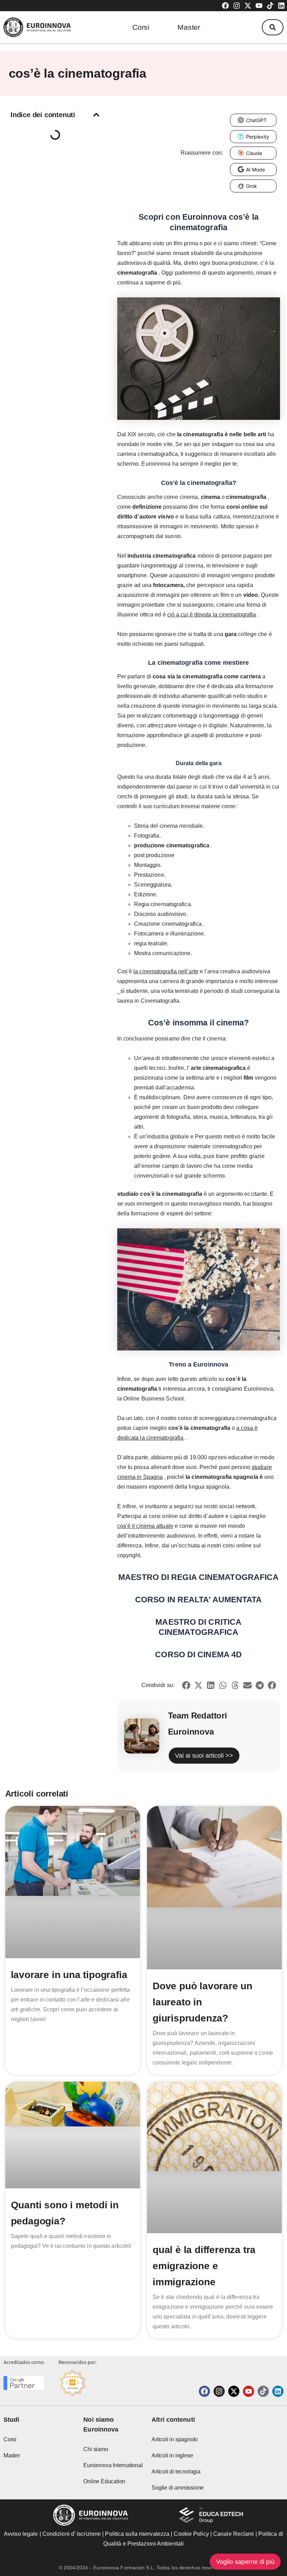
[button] (273, 27)
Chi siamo (96, 2449)
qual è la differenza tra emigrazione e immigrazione (204, 2266)
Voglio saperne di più (245, 2562)
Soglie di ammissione (178, 2488)
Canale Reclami (234, 2534)
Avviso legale (21, 2534)
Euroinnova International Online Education (113, 2473)
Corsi (141, 27)
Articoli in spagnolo (175, 2439)
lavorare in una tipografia (69, 1975)
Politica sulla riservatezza (137, 2534)
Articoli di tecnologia (176, 2472)
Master (189, 27)
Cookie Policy (191, 2534)
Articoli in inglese (172, 2455)
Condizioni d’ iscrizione (72, 2534)
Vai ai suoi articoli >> (204, 1756)
